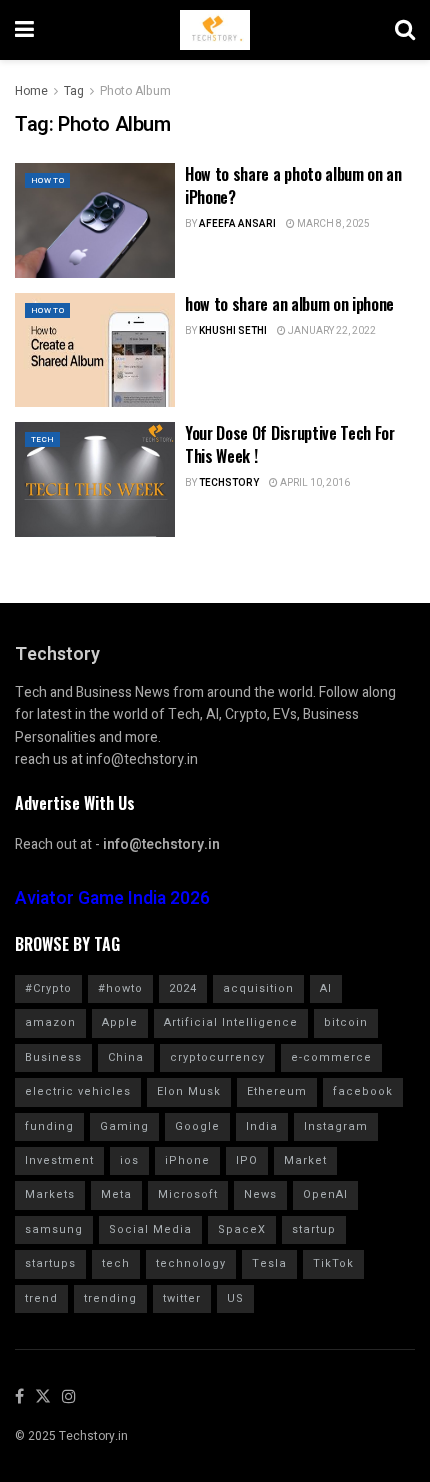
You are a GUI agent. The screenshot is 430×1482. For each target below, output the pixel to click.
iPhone (187, 1160)
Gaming (124, 1126)
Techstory (229, 483)
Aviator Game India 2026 (112, 898)
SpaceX (242, 1229)
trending (110, 1298)
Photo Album (135, 91)
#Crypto (48, 988)
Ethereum (277, 1091)
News (260, 1194)
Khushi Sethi (233, 331)
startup (314, 1229)
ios (129, 1160)
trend (41, 1298)
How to (47, 180)
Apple (120, 1022)
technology (191, 1263)
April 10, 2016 (314, 483)
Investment (59, 1160)
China (126, 1057)
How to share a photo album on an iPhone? (293, 185)
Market (305, 1160)
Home (31, 91)
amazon (50, 1022)
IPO (247, 1160)
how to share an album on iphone (289, 304)
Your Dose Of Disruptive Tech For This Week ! (290, 444)
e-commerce (331, 1057)
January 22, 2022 (331, 331)
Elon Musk (189, 1091)
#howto (120, 988)
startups (50, 1263)
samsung (54, 1229)
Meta (116, 1194)
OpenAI (325, 1194)
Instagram (336, 1126)
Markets (50, 1194)
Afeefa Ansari (237, 224)
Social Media (150, 1229)
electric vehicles (78, 1091)
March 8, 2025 (332, 224)
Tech (42, 439)
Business (53, 1057)
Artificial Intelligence (231, 1022)
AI (326, 988)
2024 (183, 988)
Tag (74, 91)
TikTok (333, 1263)
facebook (363, 1091)
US (235, 1298)
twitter (182, 1298)
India (262, 1126)
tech (116, 1263)
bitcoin (346, 1022)
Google (197, 1126)
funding (49, 1126)
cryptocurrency (217, 1057)
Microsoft (188, 1194)
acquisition (258, 988)
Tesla (269, 1263)
